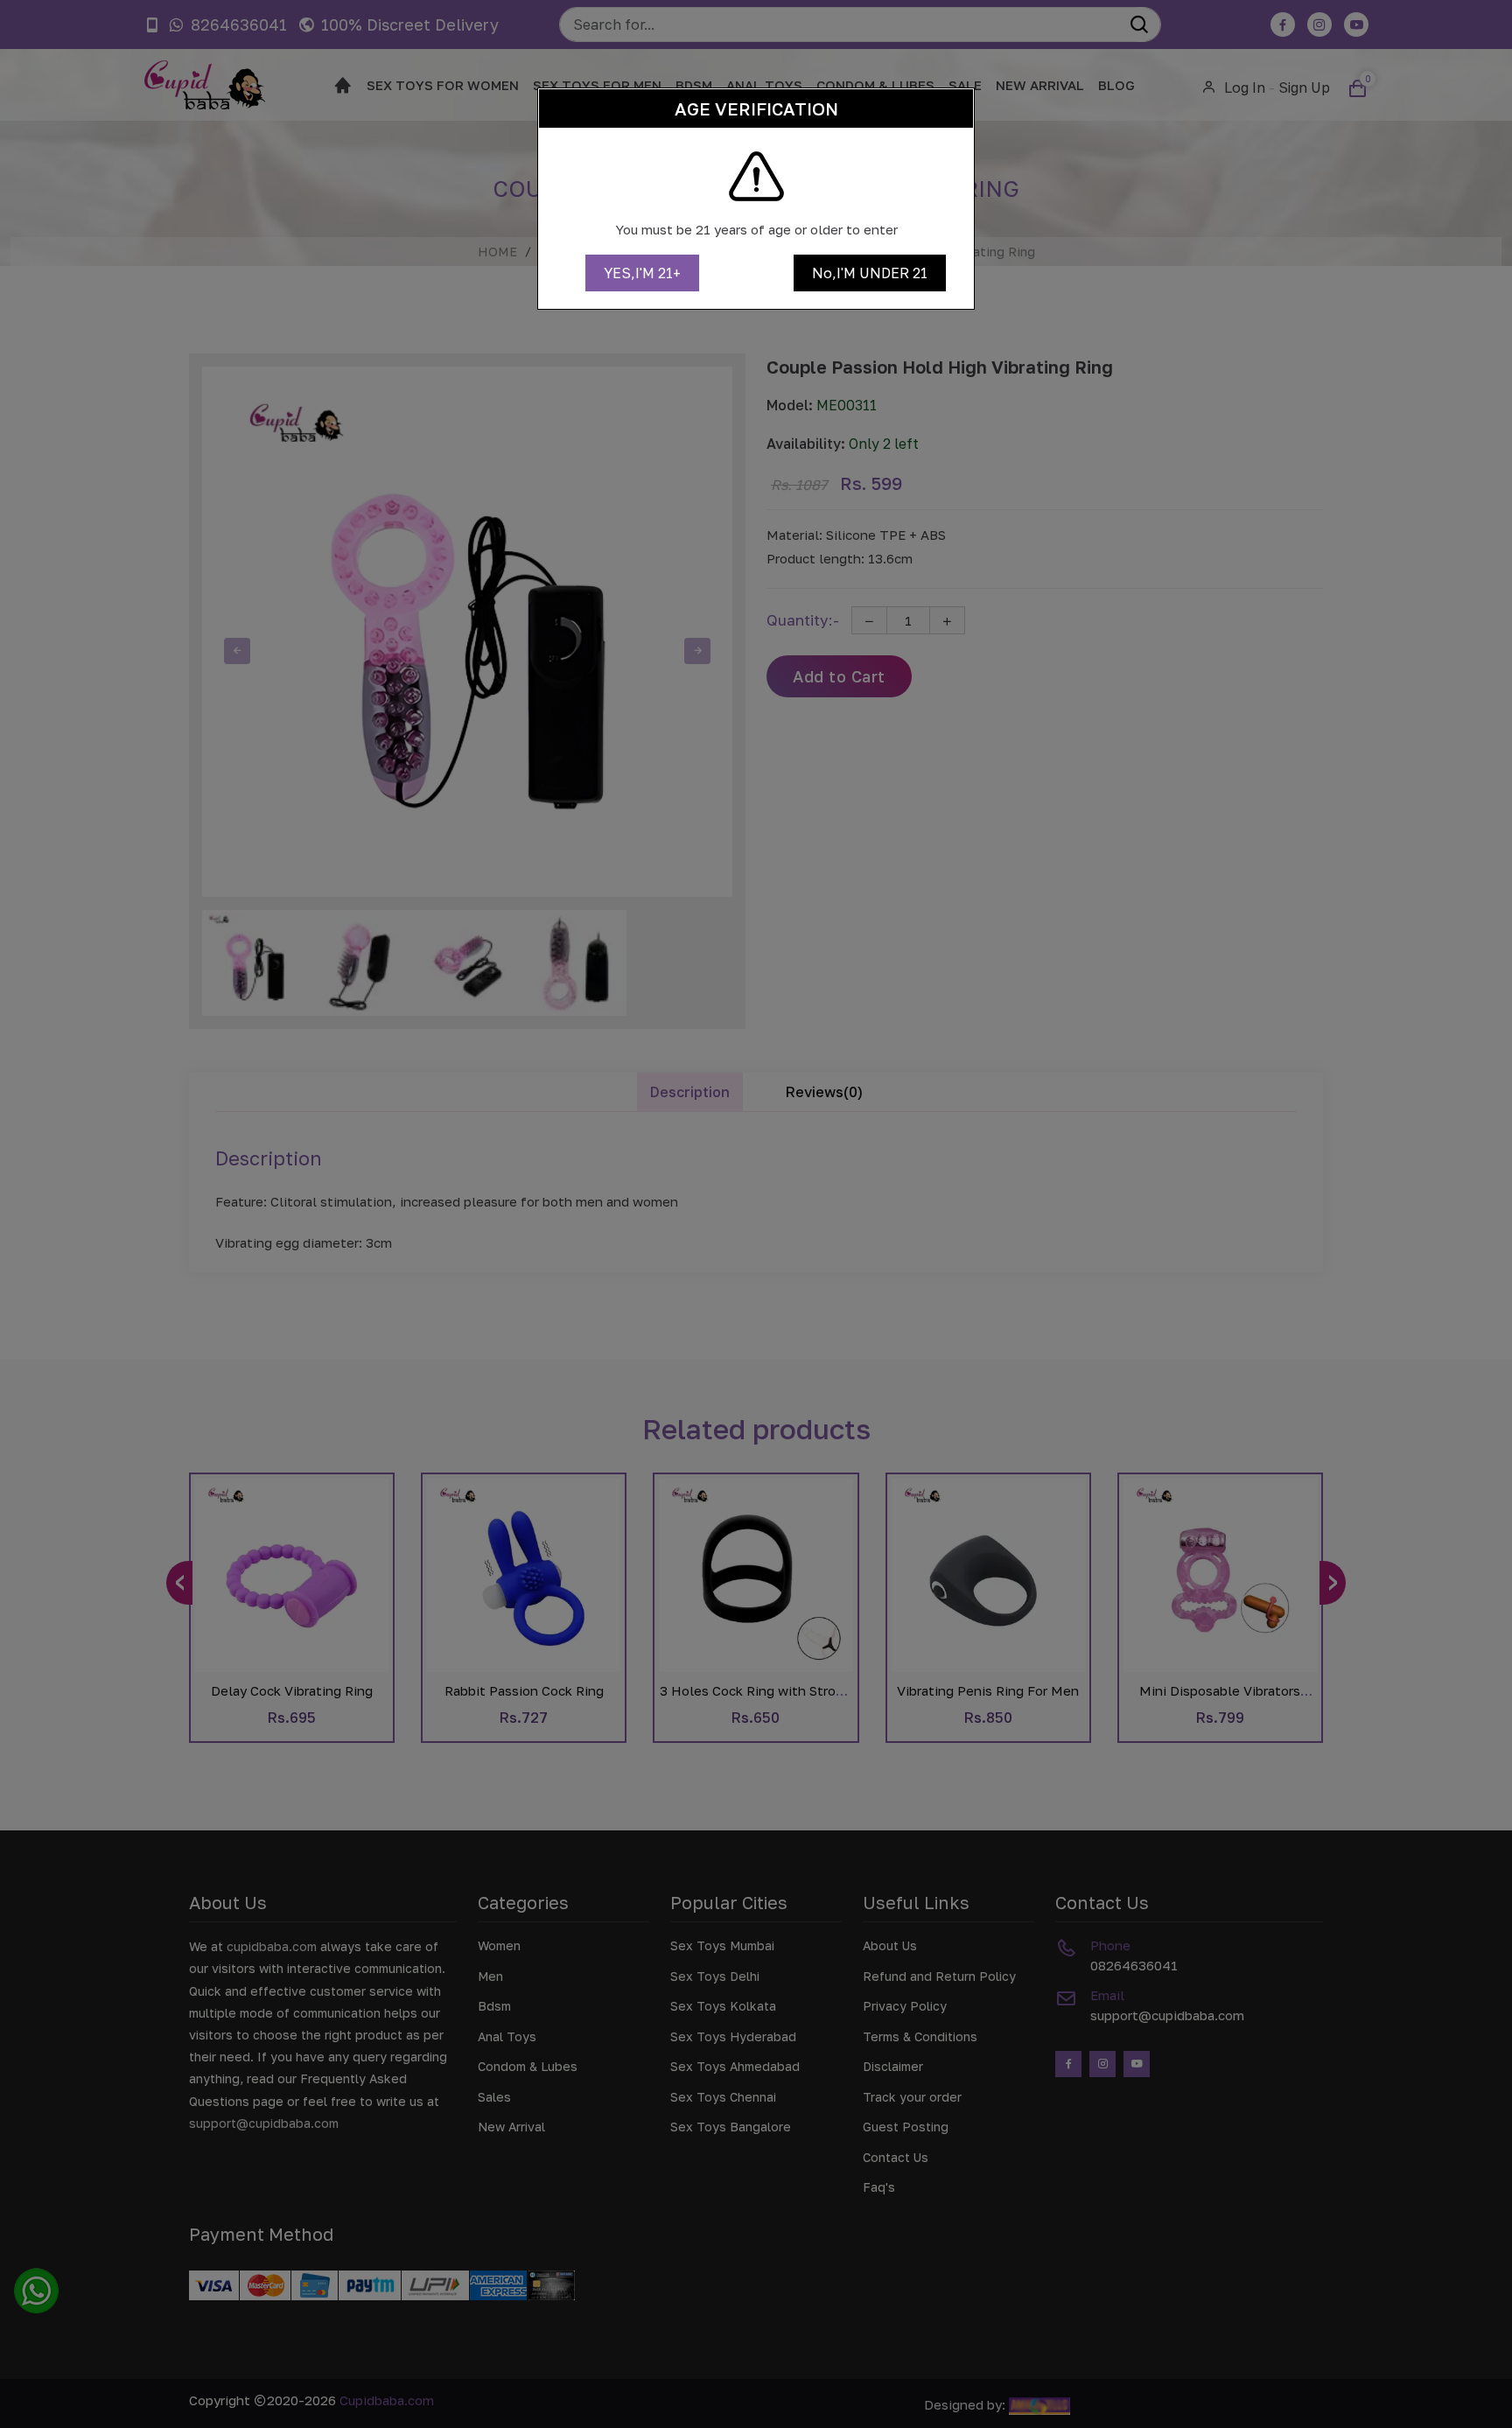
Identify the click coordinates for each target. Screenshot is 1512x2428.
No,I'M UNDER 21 (870, 273)
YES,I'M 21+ (642, 273)
